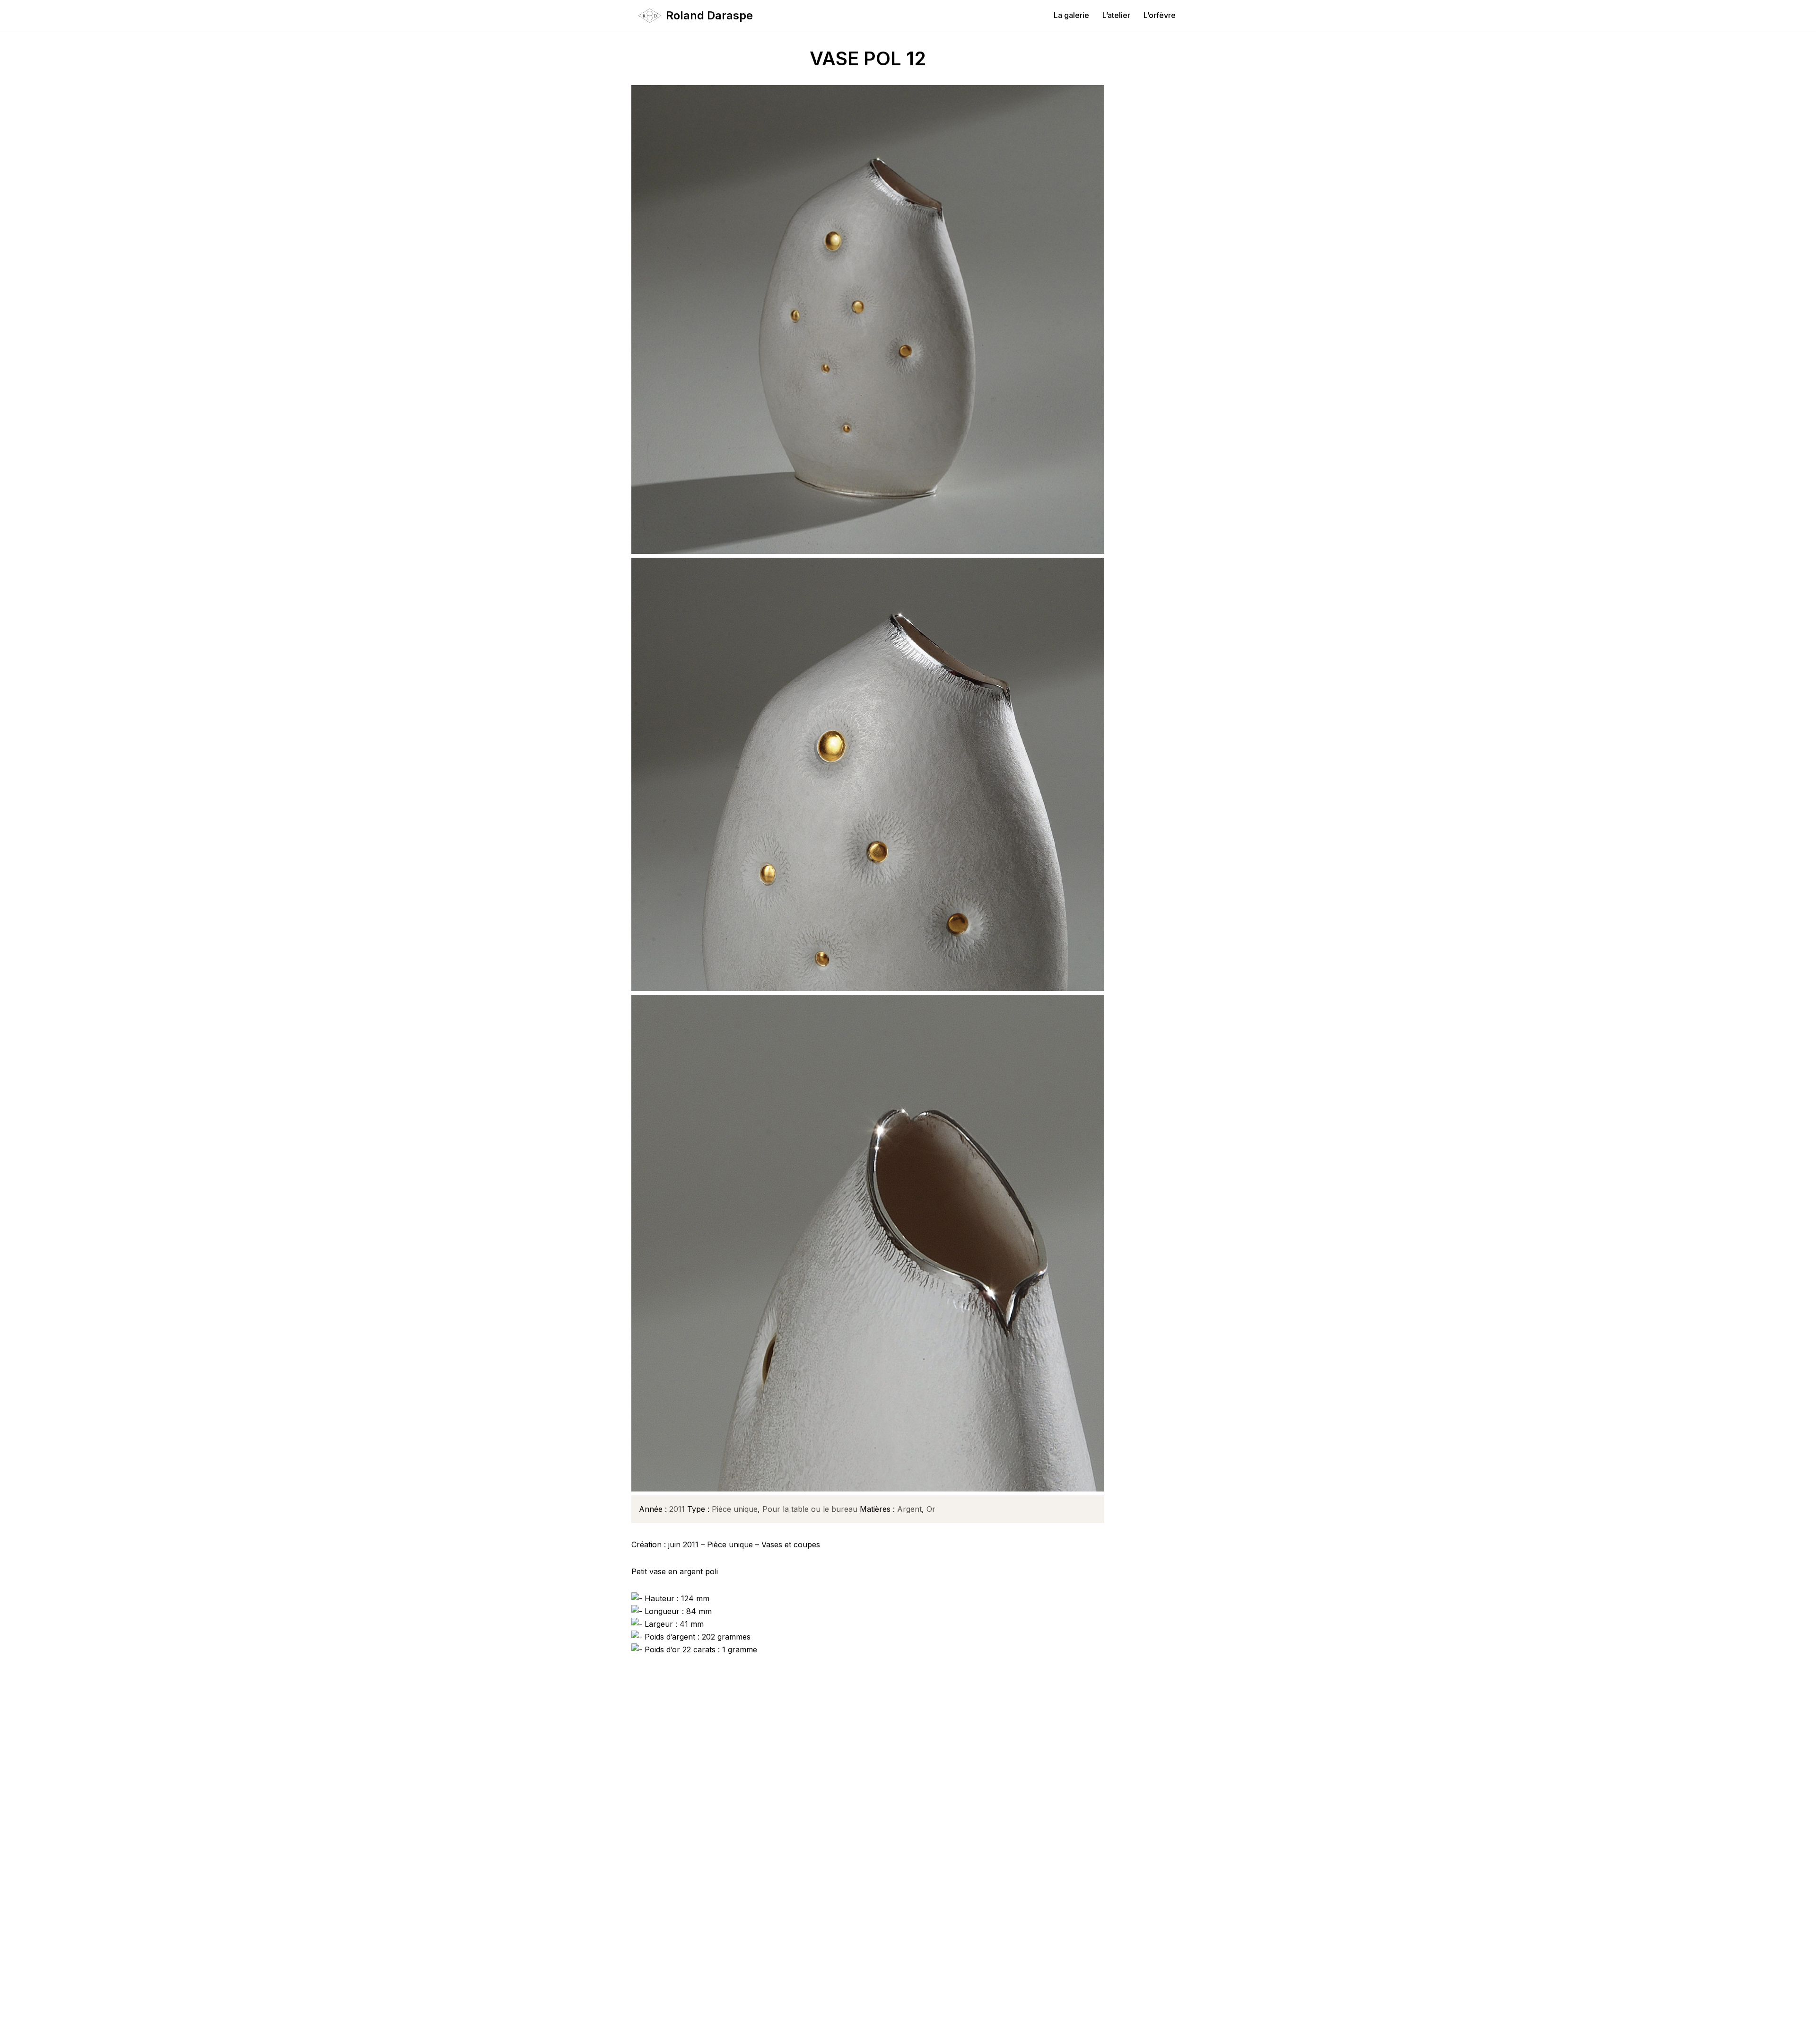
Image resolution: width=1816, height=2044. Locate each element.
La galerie (1071, 15)
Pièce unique (735, 1509)
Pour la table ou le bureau (810, 1509)
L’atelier (1116, 15)
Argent (909, 1509)
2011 (677, 1509)
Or (931, 1509)
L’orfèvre (1160, 15)
